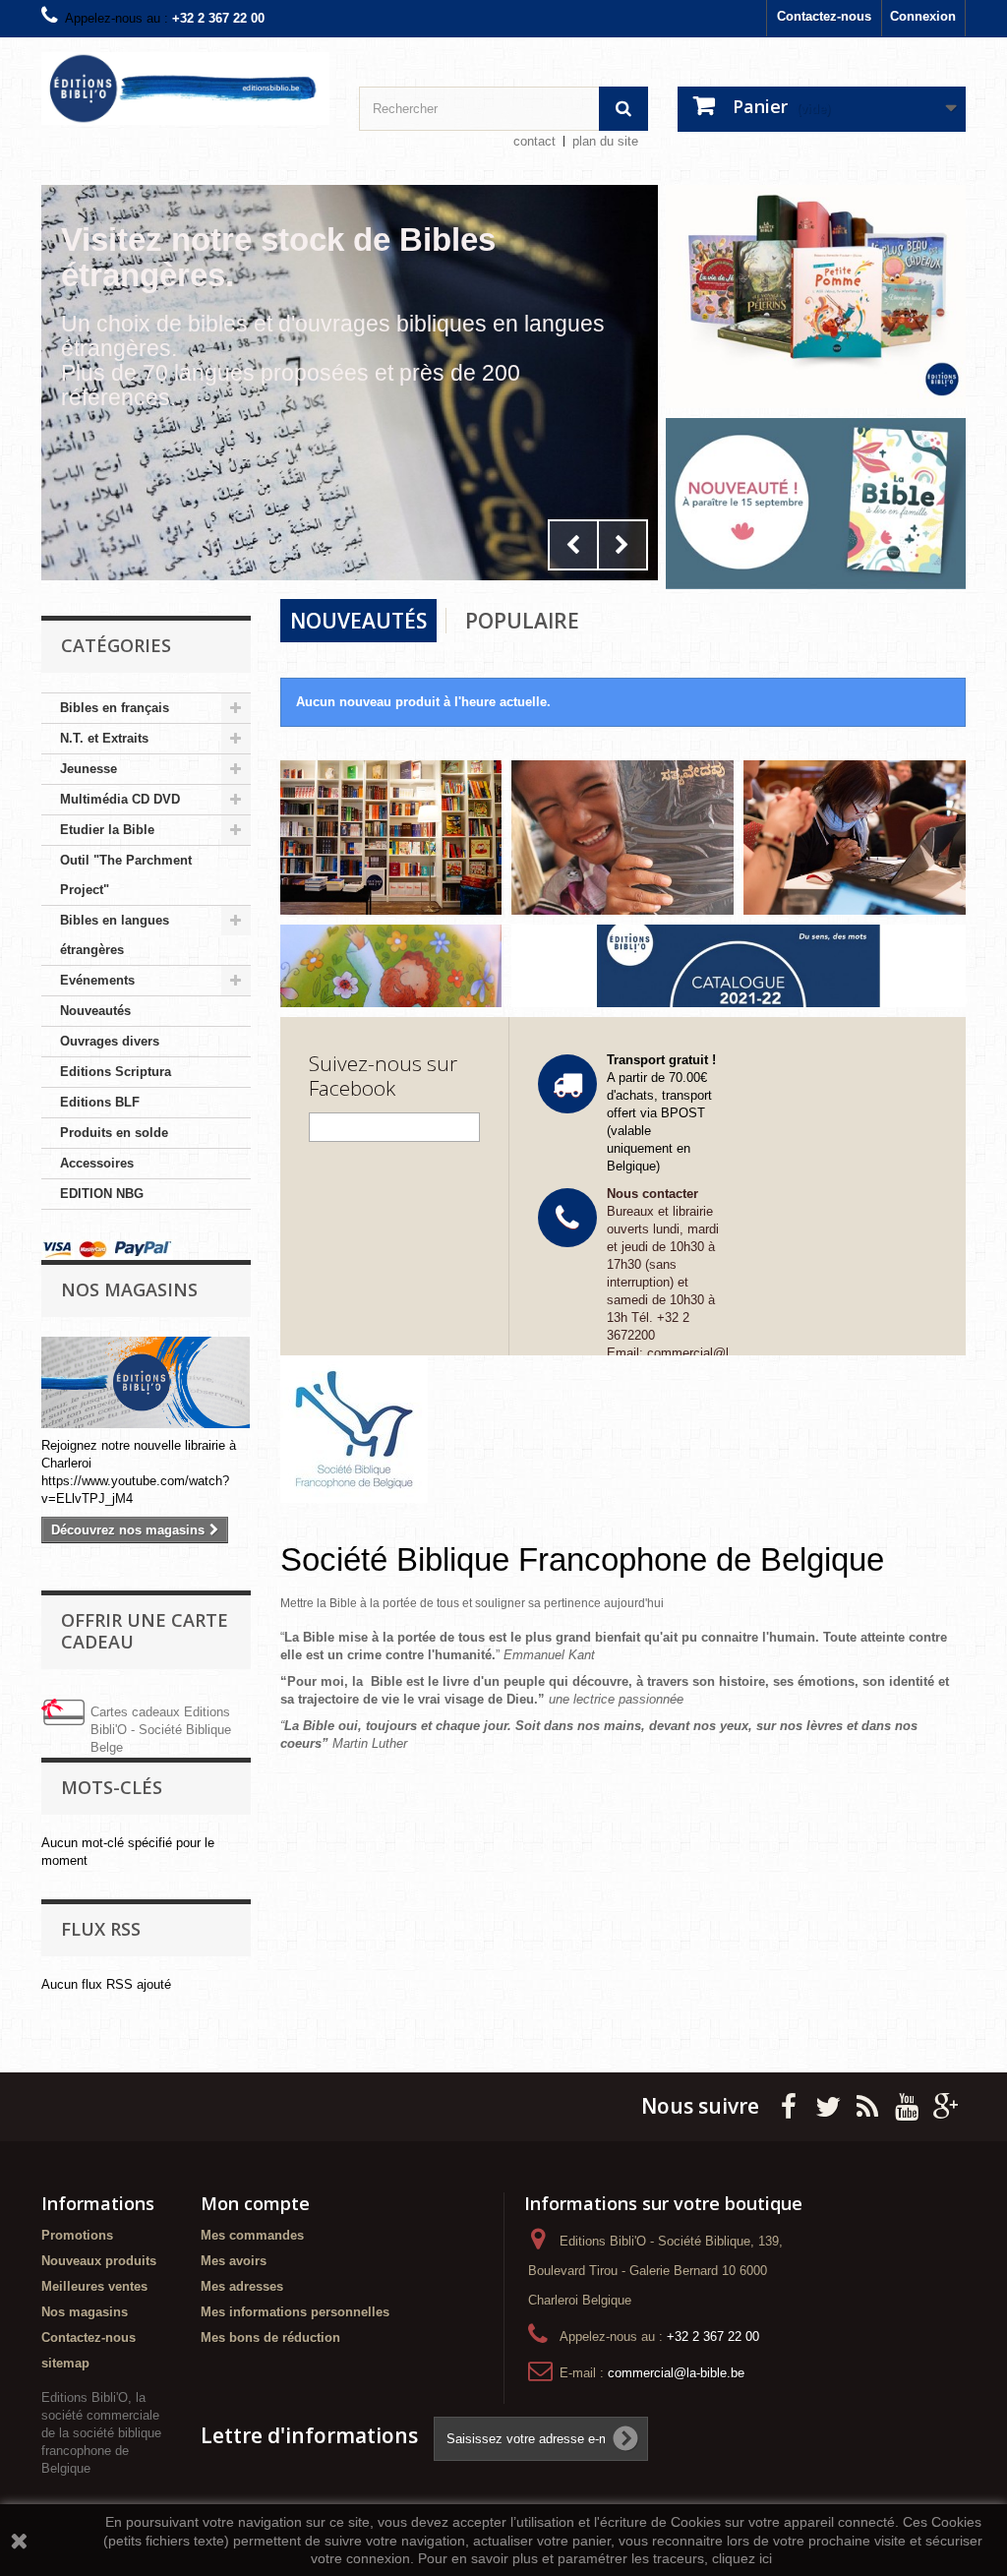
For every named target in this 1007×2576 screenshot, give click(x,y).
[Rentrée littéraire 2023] (816, 296)
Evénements (97, 980)
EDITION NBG (102, 1194)
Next (622, 545)
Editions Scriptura (116, 1072)
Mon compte (255, 2203)
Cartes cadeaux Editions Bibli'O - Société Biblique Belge (161, 1730)
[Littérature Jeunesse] (391, 964)
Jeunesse (89, 769)
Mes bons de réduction (270, 2337)
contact (534, 141)
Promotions (77, 2235)
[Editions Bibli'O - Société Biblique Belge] (185, 89)
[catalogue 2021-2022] (739, 965)
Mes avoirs (234, 2261)
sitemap (65, 2363)
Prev (573, 545)
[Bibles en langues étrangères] (622, 837)
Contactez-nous (824, 16)
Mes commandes (252, 2235)
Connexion (923, 16)
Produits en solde (114, 1133)
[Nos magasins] (146, 1382)
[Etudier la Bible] (855, 837)
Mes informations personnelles (295, 2312)
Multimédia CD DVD (120, 799)
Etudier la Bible (107, 830)
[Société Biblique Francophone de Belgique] (623, 1429)
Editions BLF (100, 1102)
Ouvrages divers (110, 1041)
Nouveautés (95, 1011)
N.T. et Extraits (104, 738)
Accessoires (97, 1163)
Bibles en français (115, 708)
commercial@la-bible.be (676, 2373)
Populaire (522, 621)
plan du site (605, 141)
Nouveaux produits (99, 2261)
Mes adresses (242, 2286)
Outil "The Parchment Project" (126, 875)
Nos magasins (129, 1289)
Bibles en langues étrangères (115, 935)
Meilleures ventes (94, 2286)
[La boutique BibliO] (391, 837)
